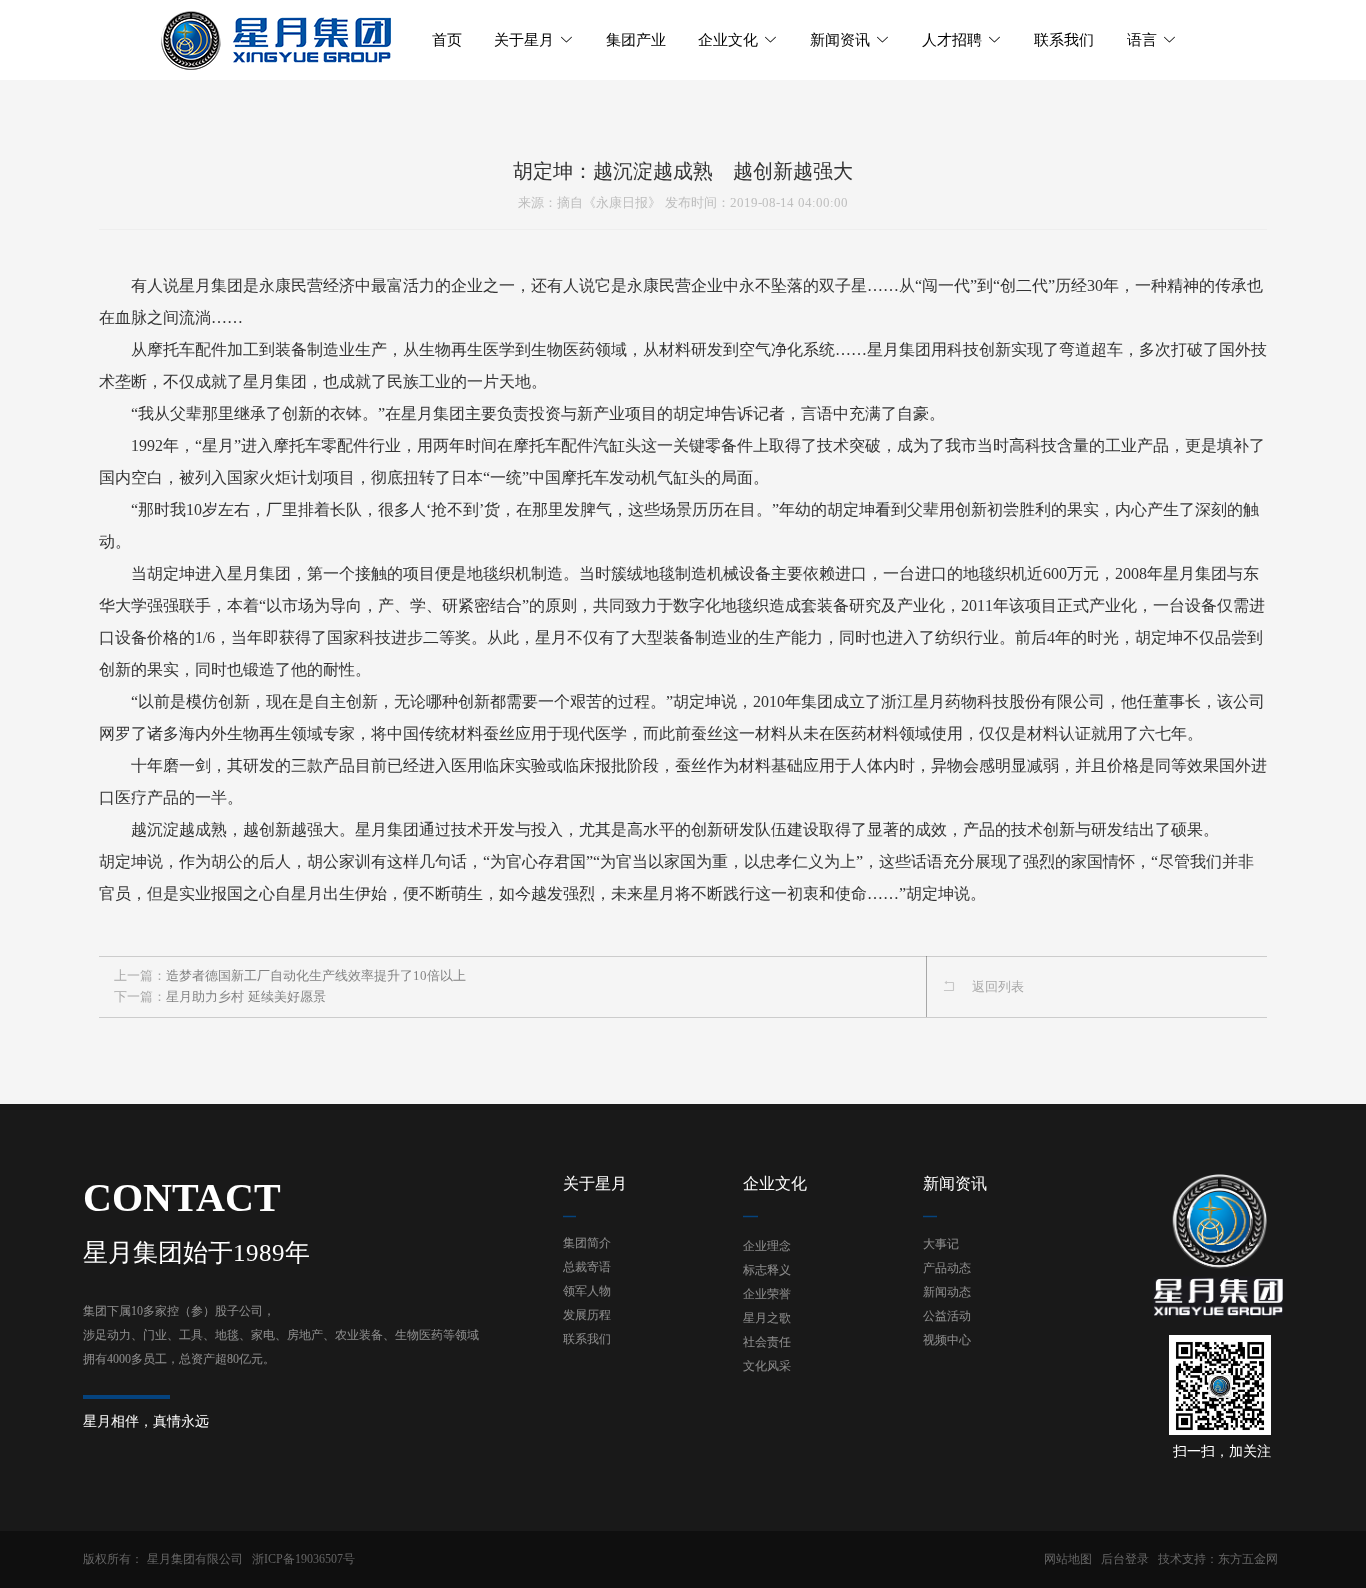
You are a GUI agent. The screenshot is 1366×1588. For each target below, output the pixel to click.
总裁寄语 (587, 1267)
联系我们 (587, 1339)
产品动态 (947, 1268)
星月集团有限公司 (195, 1559)
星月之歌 (767, 1318)
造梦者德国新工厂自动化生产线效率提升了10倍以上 (316, 975)
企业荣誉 (767, 1294)
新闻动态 (947, 1292)
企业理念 (767, 1246)
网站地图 (1068, 1559)
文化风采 (767, 1366)
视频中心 (947, 1340)
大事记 (941, 1244)
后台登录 (1125, 1559)
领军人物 (587, 1291)
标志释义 (767, 1270)
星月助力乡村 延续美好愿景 (246, 996)
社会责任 (767, 1342)
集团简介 (587, 1243)
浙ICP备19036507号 (303, 1559)
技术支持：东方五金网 (1218, 1559)
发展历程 (587, 1315)
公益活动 (947, 1316)
